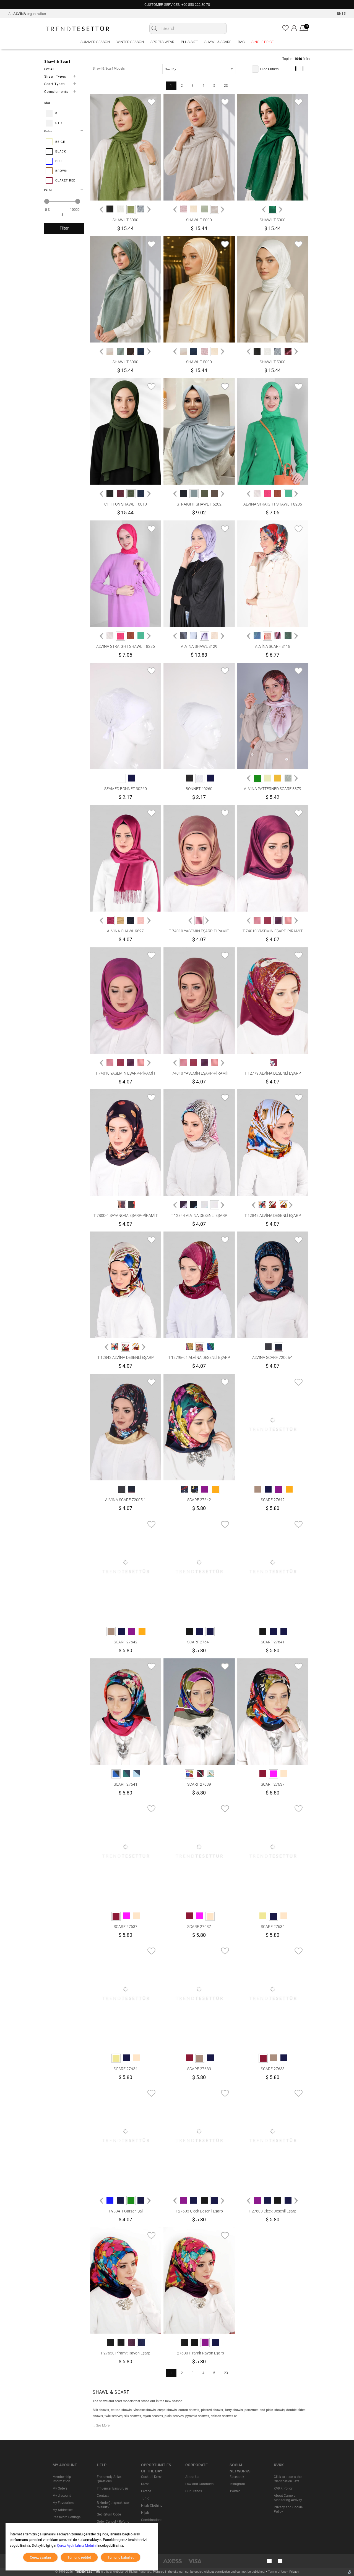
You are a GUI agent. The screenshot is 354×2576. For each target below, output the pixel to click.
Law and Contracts (199, 2484)
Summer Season (95, 42)
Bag (241, 42)
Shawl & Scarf (218, 42)
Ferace (146, 2491)
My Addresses (63, 2510)
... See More (101, 2425)
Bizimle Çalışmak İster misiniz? (113, 2505)
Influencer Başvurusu (112, 2488)
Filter (64, 228)
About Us (192, 2477)
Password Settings (67, 2517)
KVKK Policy (283, 2488)
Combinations (152, 2520)
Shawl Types (55, 77)
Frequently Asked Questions (110, 2479)
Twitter (235, 2491)
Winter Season (130, 42)
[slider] (47, 201)
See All (49, 69)
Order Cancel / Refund (113, 2522)
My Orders (60, 2488)
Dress (145, 2484)
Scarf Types (54, 84)
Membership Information (62, 2479)
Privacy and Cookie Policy (288, 2509)
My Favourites (63, 2503)
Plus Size (189, 42)
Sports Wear (162, 42)
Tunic (145, 2498)
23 (226, 86)
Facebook (237, 2477)
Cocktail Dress (152, 2477)
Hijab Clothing (152, 2506)
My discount (62, 2496)
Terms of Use (278, 2572)
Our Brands (194, 2491)
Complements (56, 92)
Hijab (145, 2513)
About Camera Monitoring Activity (288, 2498)
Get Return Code (109, 2514)
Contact (103, 2496)
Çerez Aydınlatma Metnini (77, 2545)
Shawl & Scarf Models (109, 69)
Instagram (237, 2484)
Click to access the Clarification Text (288, 2479)
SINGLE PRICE (262, 42)
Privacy (294, 2572)
